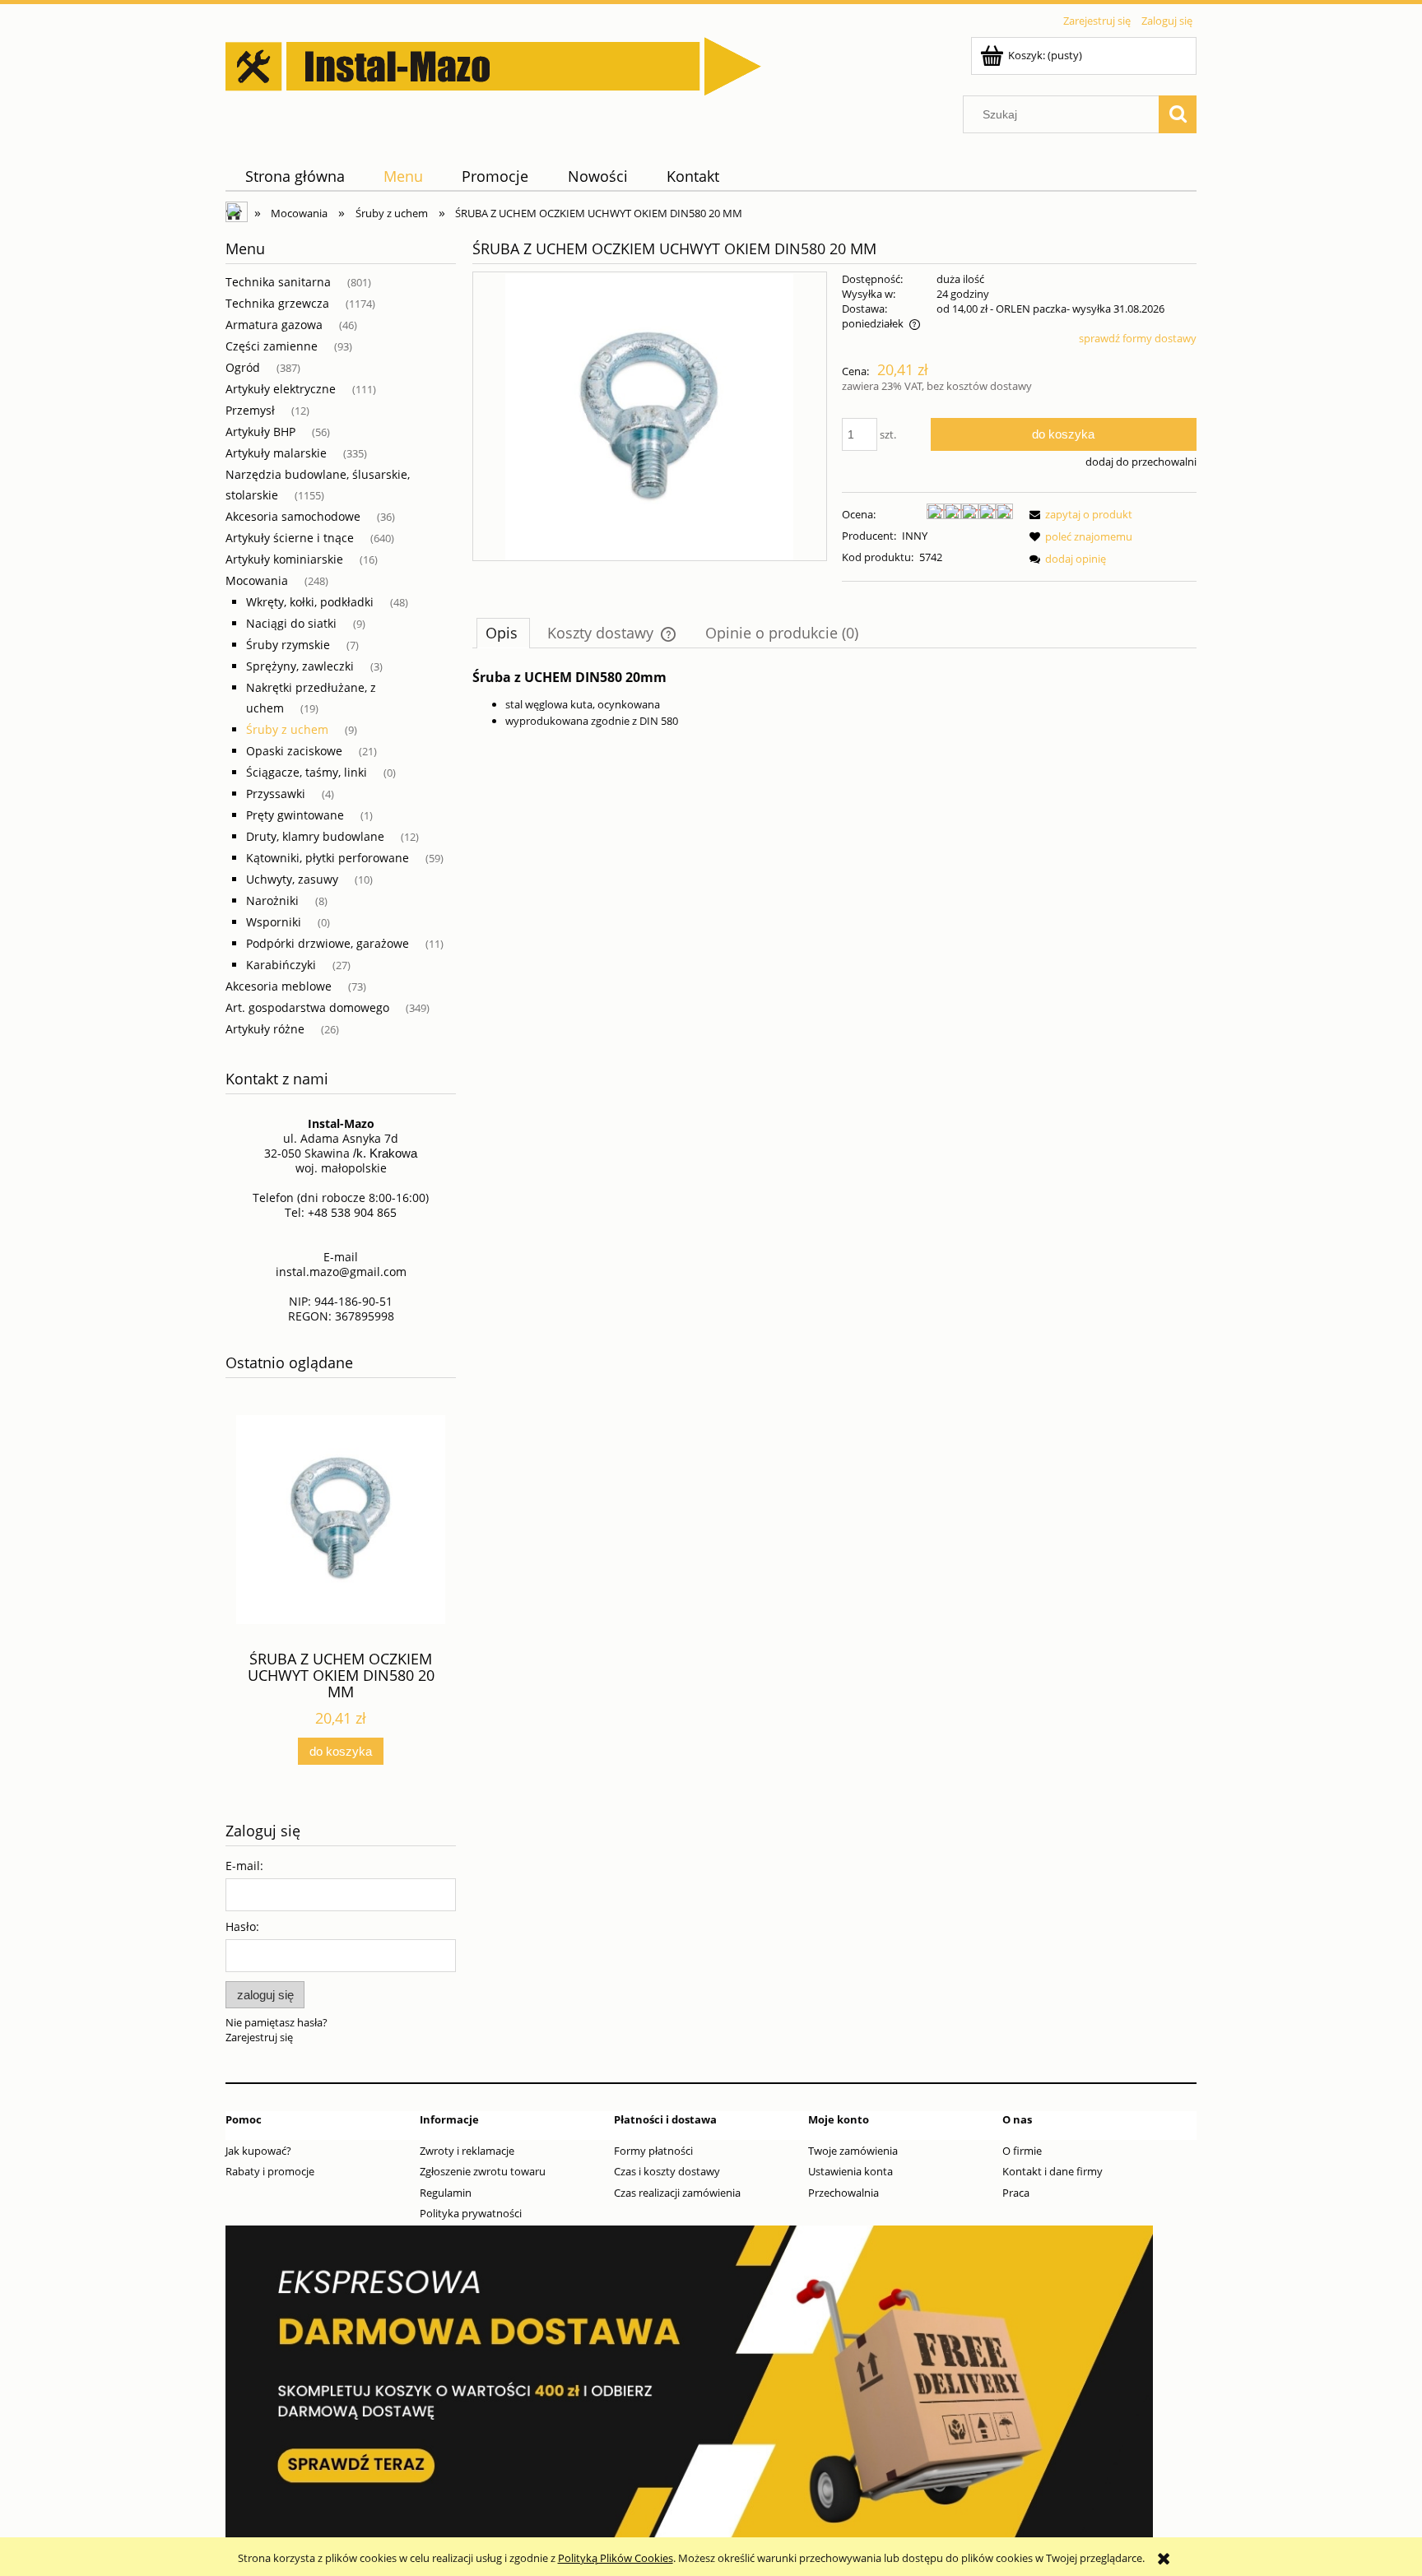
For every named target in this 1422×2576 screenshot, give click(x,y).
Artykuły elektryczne (281, 389)
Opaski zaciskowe (294, 751)
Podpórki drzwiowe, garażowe (328, 943)
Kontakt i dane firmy (1053, 2171)
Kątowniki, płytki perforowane (328, 858)
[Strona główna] (493, 63)
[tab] (503, 633)
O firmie (1022, 2151)
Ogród (243, 367)
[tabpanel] (834, 699)
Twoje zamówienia (853, 2151)
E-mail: (244, 1866)
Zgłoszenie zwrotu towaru (483, 2171)
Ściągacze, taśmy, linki (307, 772)
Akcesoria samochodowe (293, 516)
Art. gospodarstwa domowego (307, 1007)
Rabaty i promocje (270, 2171)
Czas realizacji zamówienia (677, 2193)
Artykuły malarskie (276, 453)
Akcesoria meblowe (279, 986)
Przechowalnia (843, 2193)
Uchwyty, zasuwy (292, 879)
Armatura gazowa (274, 325)
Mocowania (257, 580)
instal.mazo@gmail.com (341, 1272)
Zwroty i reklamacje (467, 2151)
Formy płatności (653, 2151)
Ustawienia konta (850, 2171)
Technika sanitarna (278, 282)
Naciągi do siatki (291, 623)
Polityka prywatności (471, 2213)
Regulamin (446, 2193)
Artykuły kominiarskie (284, 559)
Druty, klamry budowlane (315, 836)
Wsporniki (274, 922)
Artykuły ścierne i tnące (290, 538)
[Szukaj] (1178, 114)
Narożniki (272, 900)
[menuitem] (295, 176)
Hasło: (242, 1926)
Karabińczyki (281, 965)
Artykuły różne (265, 1029)
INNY (915, 536)
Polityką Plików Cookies (616, 2558)
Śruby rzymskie (288, 645)
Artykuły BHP (260, 432)
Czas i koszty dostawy (667, 2171)
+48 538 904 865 (352, 1212)
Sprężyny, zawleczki (300, 666)
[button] (1078, 514)
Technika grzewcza (277, 303)
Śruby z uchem (287, 729)
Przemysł (250, 410)
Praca (1016, 2193)
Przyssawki (276, 794)
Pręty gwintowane (295, 815)
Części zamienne (272, 346)
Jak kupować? (258, 2151)
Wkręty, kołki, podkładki (310, 602)
